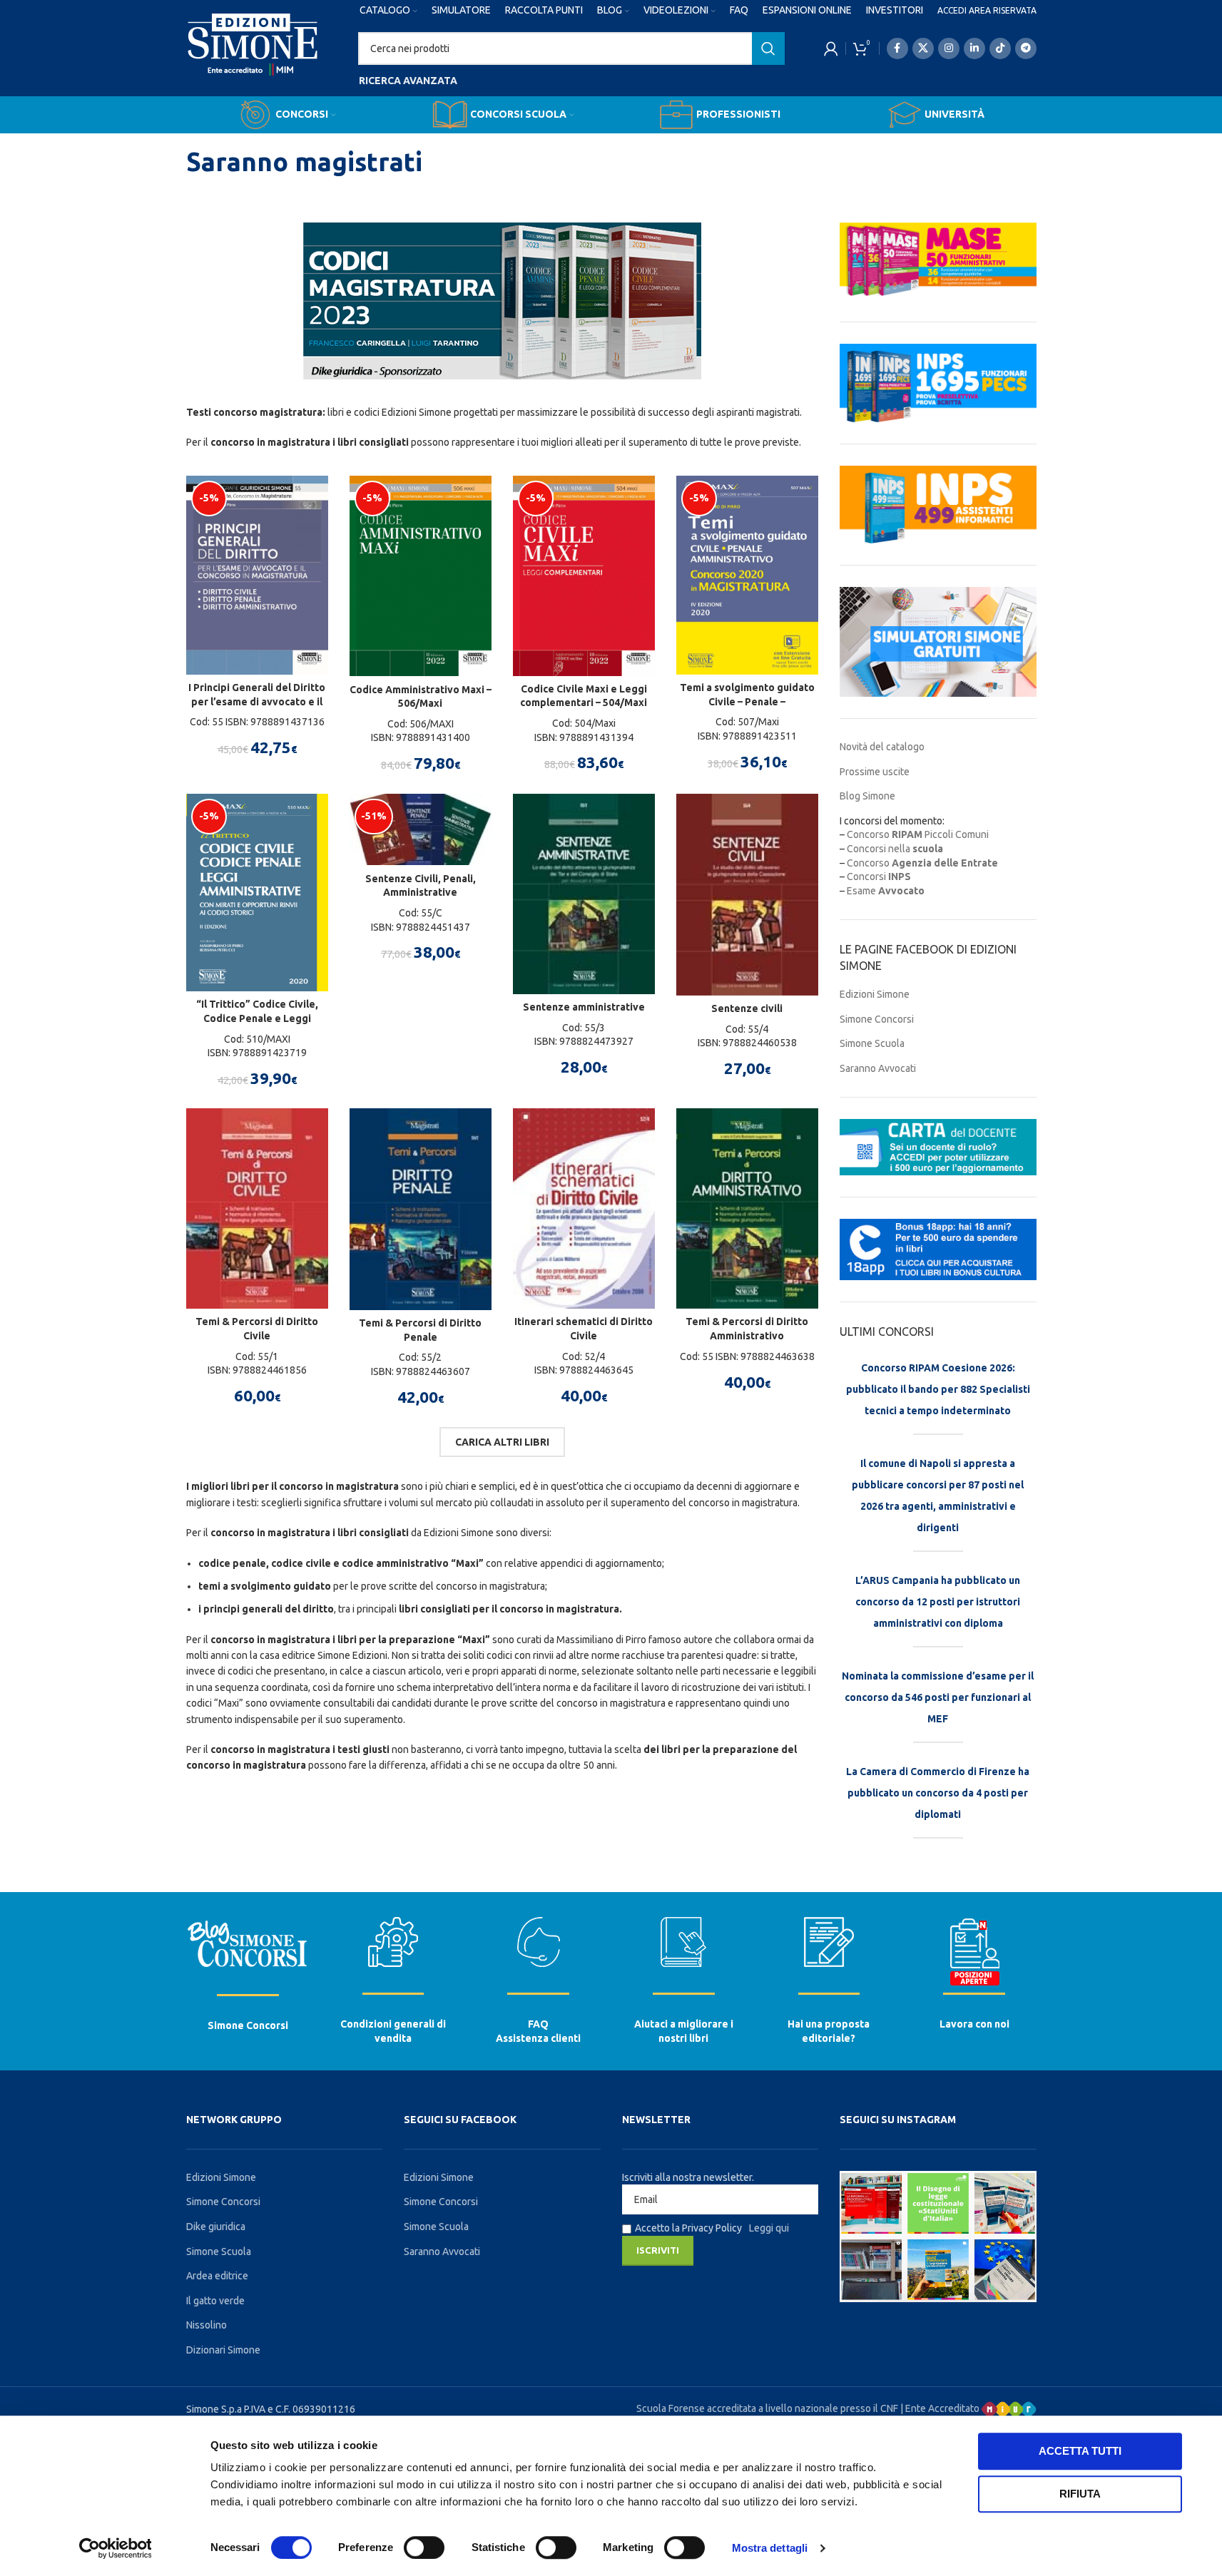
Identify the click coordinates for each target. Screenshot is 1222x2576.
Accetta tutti (1080, 2451)
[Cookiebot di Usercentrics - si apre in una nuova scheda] (115, 2548)
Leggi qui (769, 2228)
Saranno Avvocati (878, 1068)
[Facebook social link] (897, 48)
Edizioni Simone (875, 994)
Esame (886, 891)
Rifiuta (1080, 2494)
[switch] (424, 2547)
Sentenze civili (747, 1008)
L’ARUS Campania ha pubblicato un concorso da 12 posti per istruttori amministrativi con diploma (938, 1602)
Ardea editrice (217, 2276)
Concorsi (879, 876)
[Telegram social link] (1026, 48)
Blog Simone (867, 796)
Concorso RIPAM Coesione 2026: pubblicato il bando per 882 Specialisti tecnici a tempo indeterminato (938, 1389)
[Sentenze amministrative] (584, 894)
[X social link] (923, 48)
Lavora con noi (974, 2024)
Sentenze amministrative (584, 1007)
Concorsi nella (895, 849)
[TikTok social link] (1000, 48)
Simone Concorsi (877, 1019)
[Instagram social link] (949, 48)
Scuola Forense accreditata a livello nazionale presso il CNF (767, 2408)
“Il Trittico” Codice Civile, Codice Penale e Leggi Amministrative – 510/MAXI (257, 1018)
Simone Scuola (872, 1043)
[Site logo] (253, 58)
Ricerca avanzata (408, 81)
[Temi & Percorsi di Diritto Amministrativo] (747, 1208)
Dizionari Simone (223, 2350)
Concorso (922, 863)
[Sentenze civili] (747, 895)
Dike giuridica (216, 2227)
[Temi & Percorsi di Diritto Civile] (257, 1208)
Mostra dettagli (770, 2548)
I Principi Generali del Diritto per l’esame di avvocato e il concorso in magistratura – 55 (257, 701)
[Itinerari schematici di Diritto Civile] (584, 1208)
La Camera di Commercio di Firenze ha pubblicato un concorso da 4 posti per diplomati (938, 1793)
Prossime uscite (875, 772)
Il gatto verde (215, 2301)
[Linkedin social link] (974, 48)
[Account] (831, 48)
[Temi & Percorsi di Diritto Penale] (421, 1209)
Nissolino (207, 2325)
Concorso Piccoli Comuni (918, 834)
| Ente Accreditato (941, 2408)
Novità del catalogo (882, 747)
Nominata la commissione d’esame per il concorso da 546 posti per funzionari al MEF (938, 1697)
